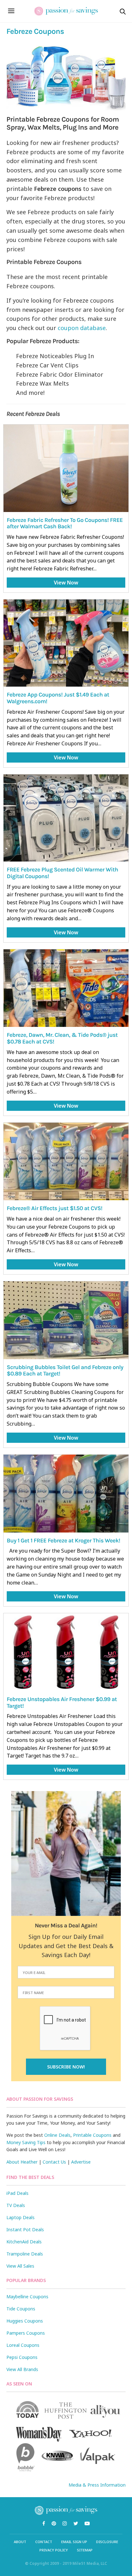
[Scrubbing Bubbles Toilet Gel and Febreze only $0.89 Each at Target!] (66, 1320)
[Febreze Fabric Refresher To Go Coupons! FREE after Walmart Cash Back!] (66, 468)
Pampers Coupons (26, 2333)
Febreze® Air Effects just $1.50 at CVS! (54, 1208)
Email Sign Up (74, 2542)
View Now (66, 583)
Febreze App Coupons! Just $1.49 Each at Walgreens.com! (58, 698)
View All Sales (20, 2266)
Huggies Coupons (25, 2321)
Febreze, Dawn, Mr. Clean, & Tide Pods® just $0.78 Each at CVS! (62, 1038)
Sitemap (85, 2550)
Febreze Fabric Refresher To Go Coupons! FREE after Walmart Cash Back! (65, 523)
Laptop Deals (21, 2217)
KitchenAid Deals (24, 2242)
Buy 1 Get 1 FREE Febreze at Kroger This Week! (63, 1540)
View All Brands (22, 2369)
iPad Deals (17, 2193)
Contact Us (54, 2162)
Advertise (81, 2162)
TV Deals (16, 2205)
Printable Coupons (92, 2135)
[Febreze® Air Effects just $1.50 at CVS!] (66, 1162)
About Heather (22, 2162)
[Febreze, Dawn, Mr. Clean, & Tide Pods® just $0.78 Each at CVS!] (66, 988)
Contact (44, 2542)
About (20, 2542)
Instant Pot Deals (25, 2230)
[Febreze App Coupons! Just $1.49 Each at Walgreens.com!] (66, 643)
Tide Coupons (21, 2309)
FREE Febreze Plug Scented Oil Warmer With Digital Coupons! (62, 873)
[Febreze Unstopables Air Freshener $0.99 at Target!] (66, 1652)
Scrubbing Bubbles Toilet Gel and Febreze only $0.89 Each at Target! (65, 1371)
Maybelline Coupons (27, 2297)
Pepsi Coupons (22, 2357)
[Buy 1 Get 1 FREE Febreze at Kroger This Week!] (66, 1494)
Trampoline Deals (25, 2254)
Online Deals (57, 2135)
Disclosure (107, 2542)
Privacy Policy (54, 2550)
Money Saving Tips (26, 2142)
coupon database (82, 328)
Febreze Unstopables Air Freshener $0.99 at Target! (62, 1702)
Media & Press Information (97, 2485)
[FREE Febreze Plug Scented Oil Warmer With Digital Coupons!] (66, 818)
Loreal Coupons (23, 2345)
